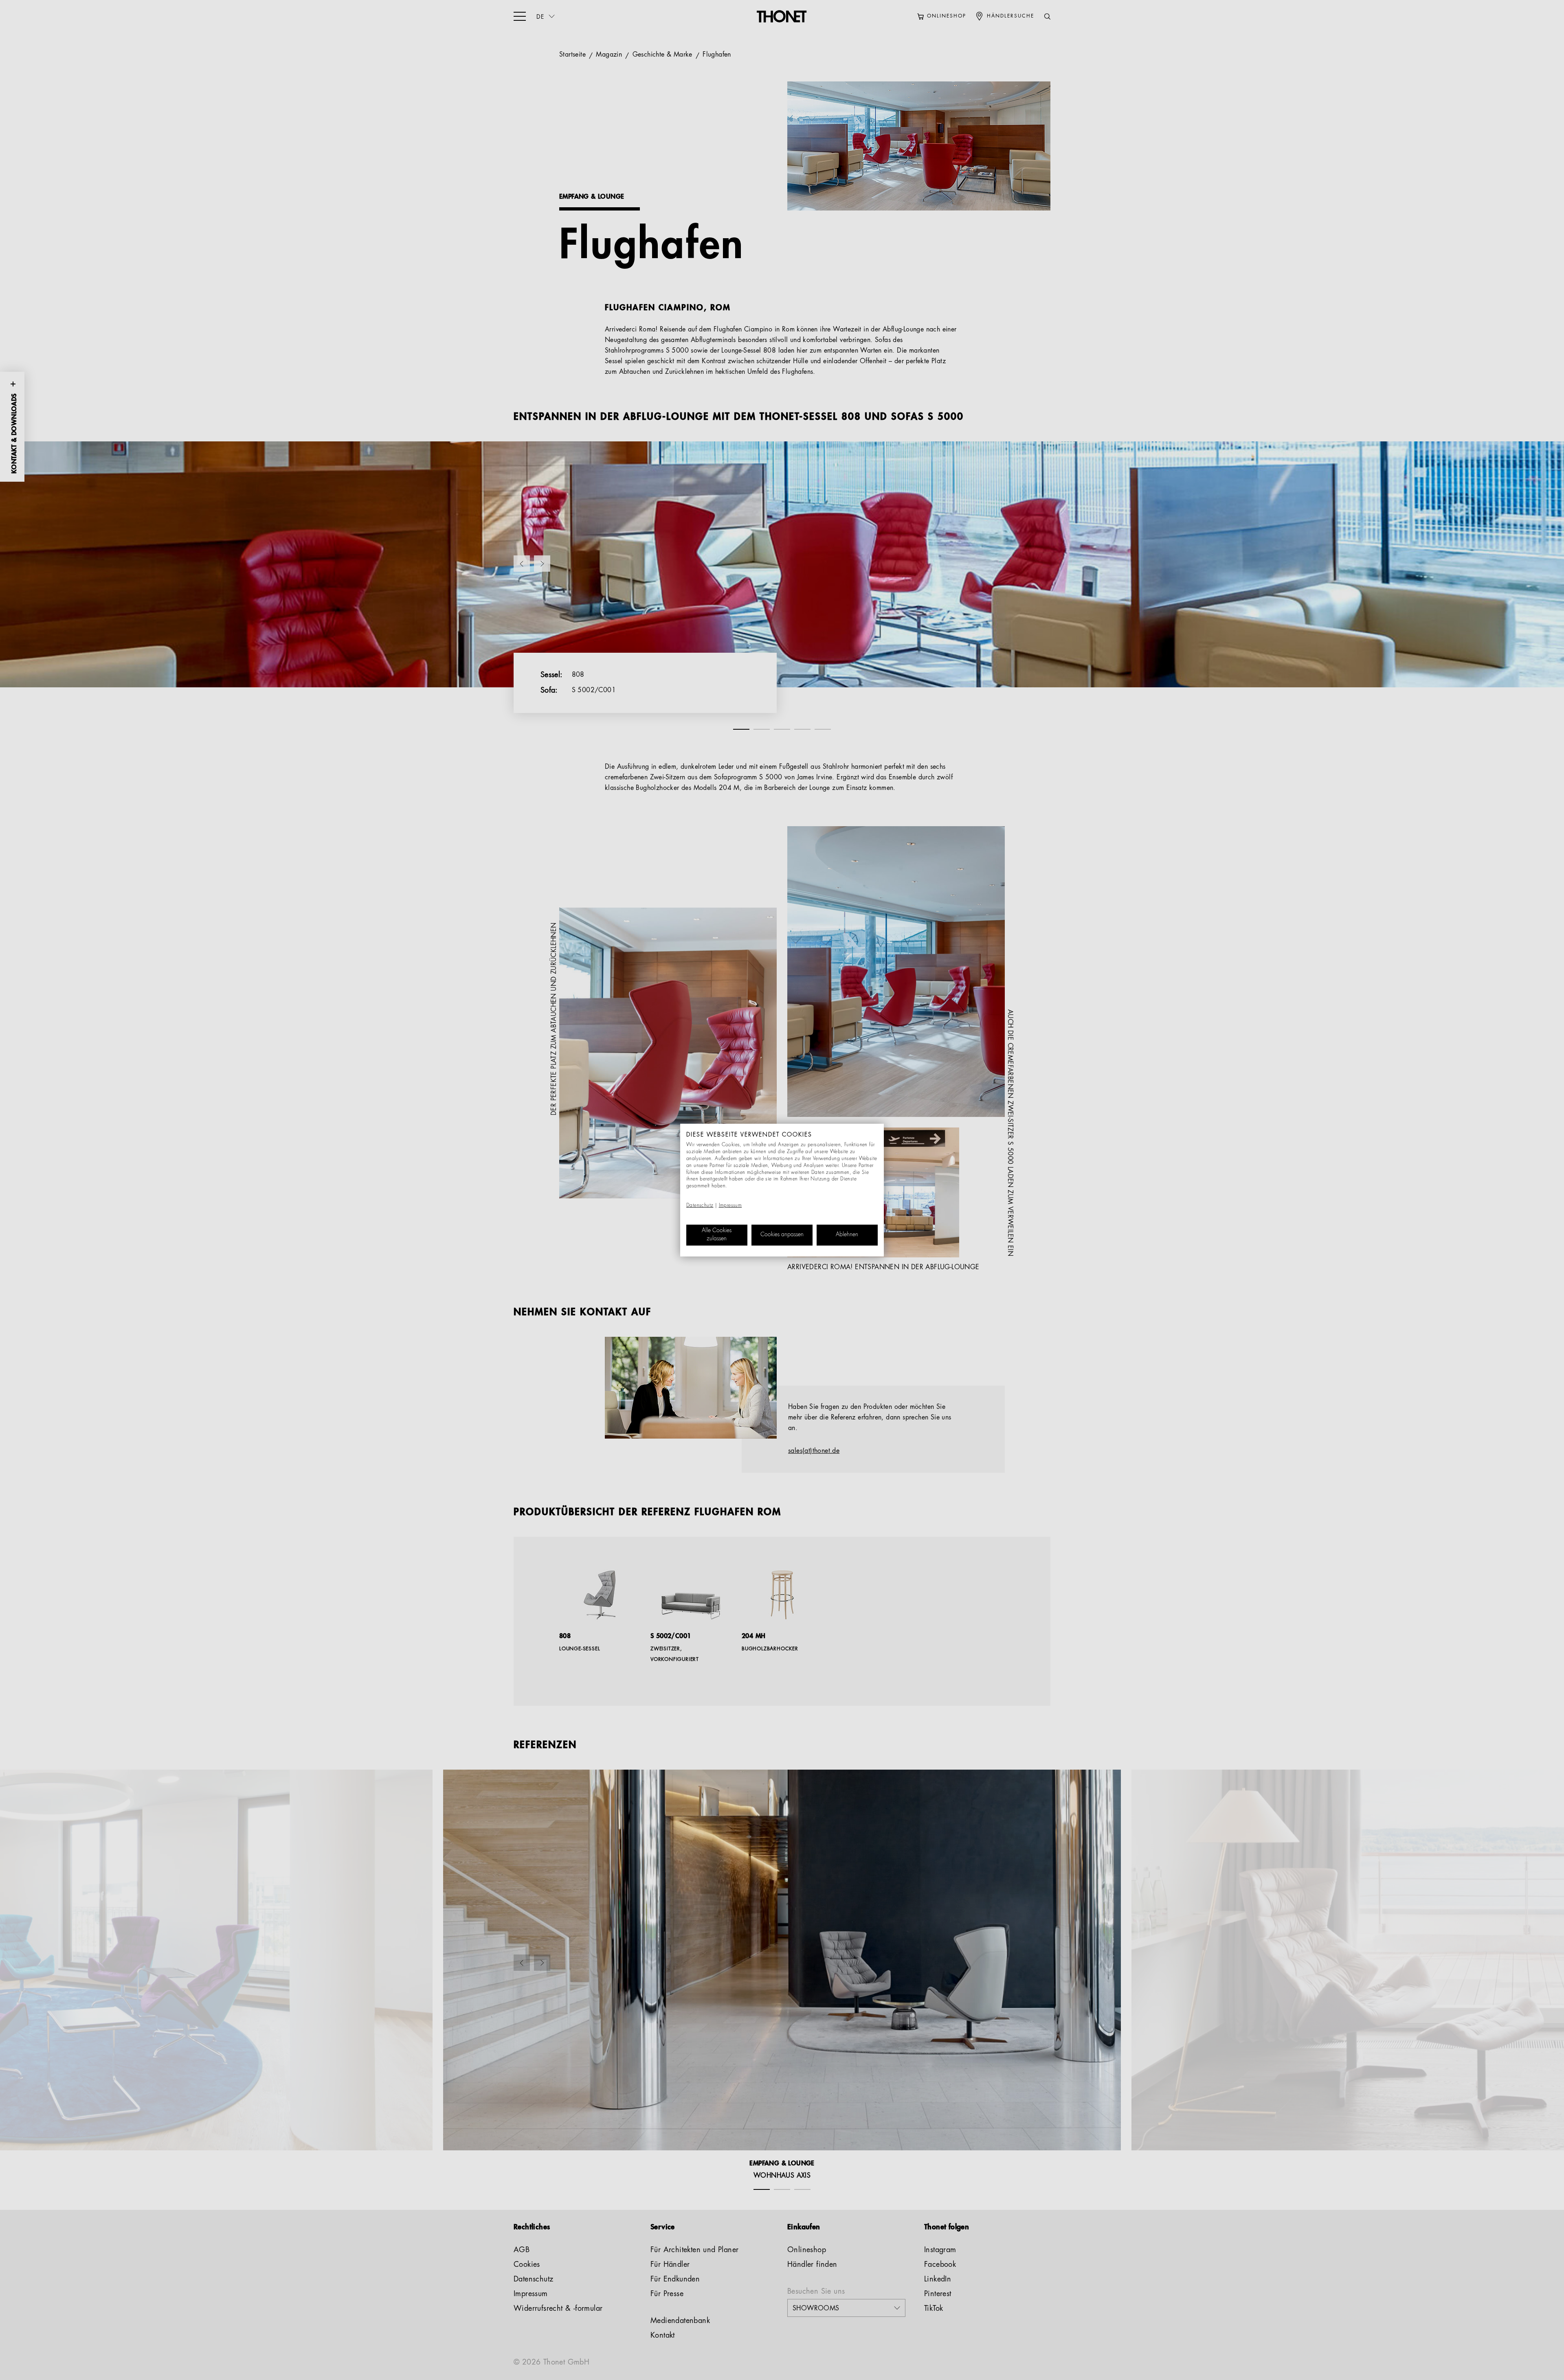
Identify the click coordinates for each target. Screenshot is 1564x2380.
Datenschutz (700, 1206)
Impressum (730, 1206)
